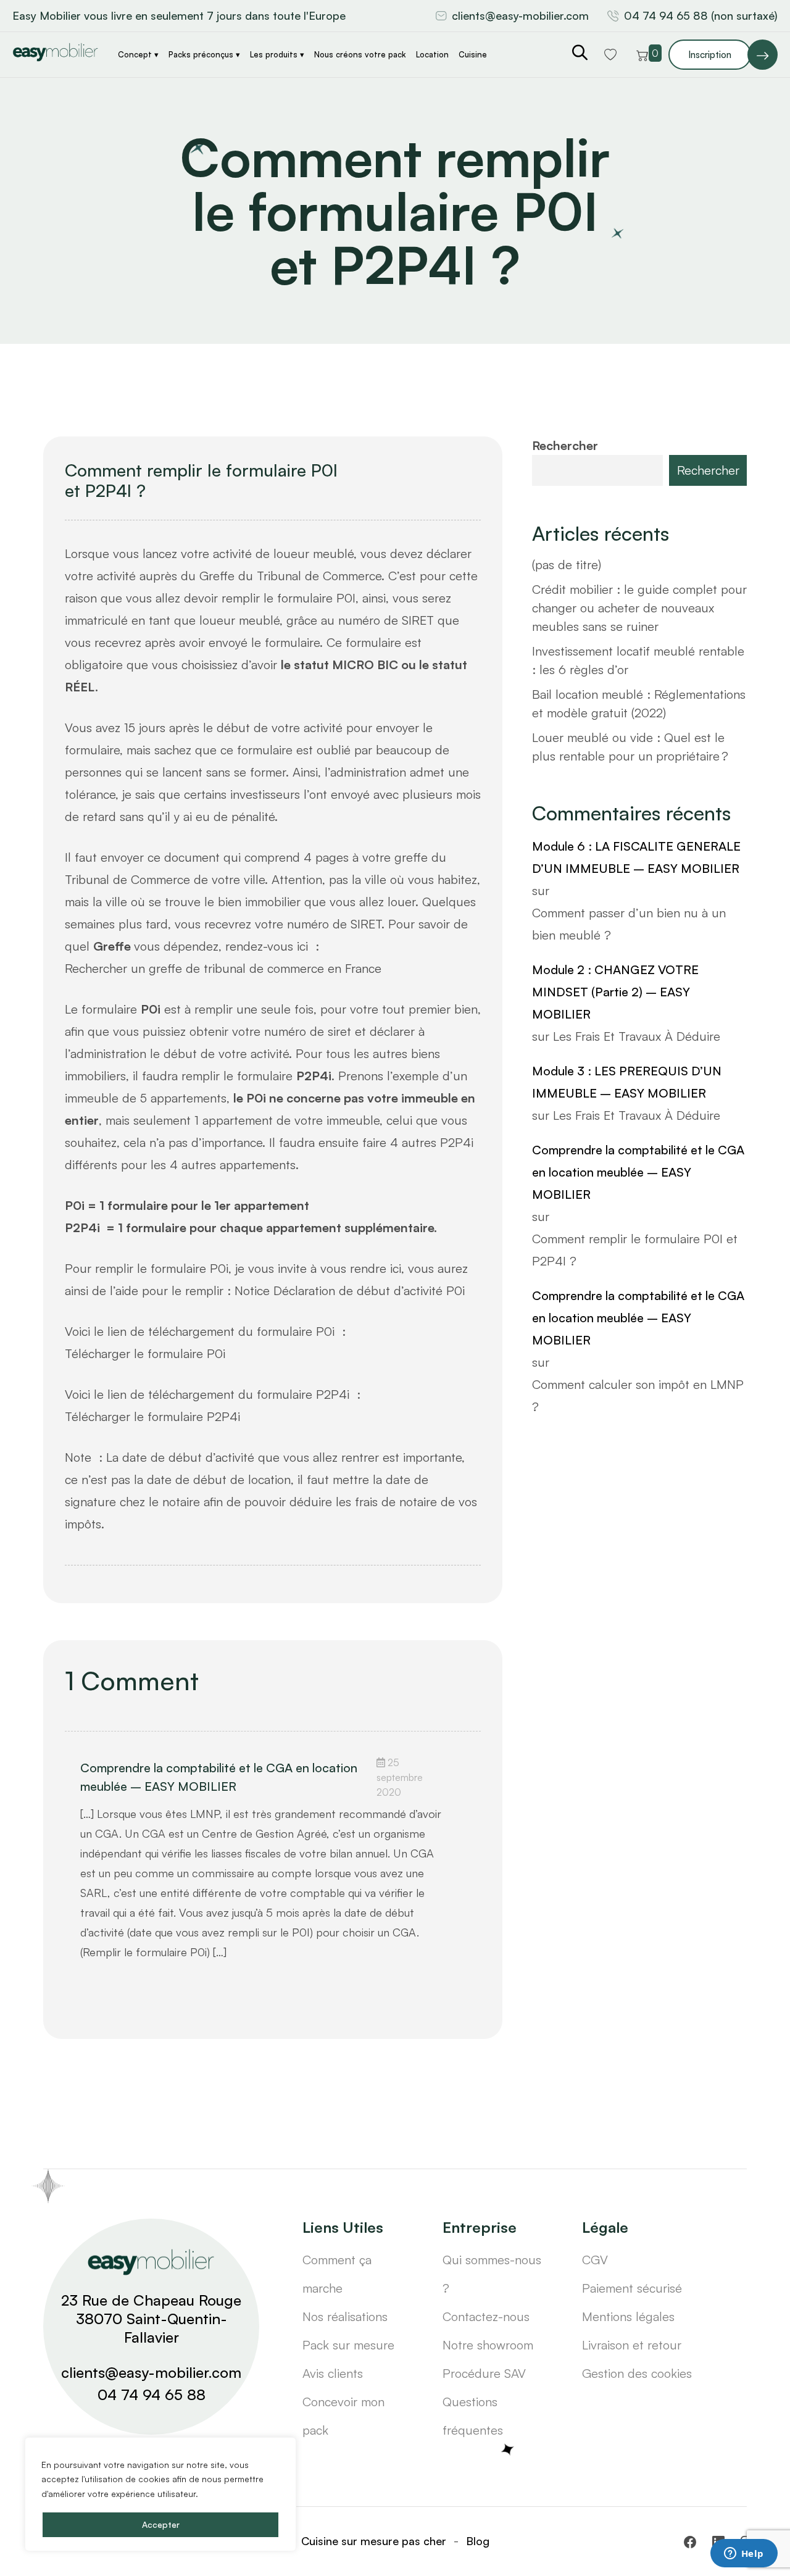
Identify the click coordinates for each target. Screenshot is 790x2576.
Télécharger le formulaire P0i (145, 1353)
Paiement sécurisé (632, 2288)
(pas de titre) (567, 565)
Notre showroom (488, 2345)
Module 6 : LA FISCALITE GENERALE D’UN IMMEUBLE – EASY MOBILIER (636, 857)
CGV (595, 2260)
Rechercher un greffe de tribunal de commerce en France (225, 968)
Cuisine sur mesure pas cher (374, 2541)
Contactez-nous (486, 2316)
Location (432, 54)
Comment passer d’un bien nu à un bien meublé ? (629, 924)
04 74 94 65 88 (152, 2395)
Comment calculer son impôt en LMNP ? (638, 1395)
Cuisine (473, 54)
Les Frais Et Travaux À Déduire (637, 1036)
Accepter (161, 2524)
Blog (478, 2541)
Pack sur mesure (348, 2345)
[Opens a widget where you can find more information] (744, 2554)
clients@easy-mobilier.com (520, 15)
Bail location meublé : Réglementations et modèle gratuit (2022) (639, 703)
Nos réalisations (345, 2316)
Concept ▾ (138, 54)
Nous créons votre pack (360, 54)
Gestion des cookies (637, 2373)
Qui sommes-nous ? (492, 2274)
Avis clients (333, 2373)
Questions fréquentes (473, 2416)
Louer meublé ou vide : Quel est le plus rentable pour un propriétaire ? (630, 747)
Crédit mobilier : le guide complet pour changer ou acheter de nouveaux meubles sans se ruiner (639, 608)
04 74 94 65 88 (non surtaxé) (701, 15)
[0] (642, 54)
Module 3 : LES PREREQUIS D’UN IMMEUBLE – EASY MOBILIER (627, 1082)
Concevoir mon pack (343, 2416)
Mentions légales (628, 2316)
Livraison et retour (632, 2345)
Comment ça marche (337, 2274)
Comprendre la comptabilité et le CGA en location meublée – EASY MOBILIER (219, 1777)
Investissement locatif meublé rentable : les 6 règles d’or (638, 660)
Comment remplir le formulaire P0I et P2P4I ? (201, 481)
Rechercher (565, 445)
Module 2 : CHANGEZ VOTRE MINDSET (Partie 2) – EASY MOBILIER (615, 992)
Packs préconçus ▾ (204, 54)
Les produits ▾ (277, 54)
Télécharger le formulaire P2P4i (152, 1416)
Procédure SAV (484, 2373)
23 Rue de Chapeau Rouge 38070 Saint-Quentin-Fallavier (151, 2319)
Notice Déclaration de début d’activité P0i (350, 1290)
